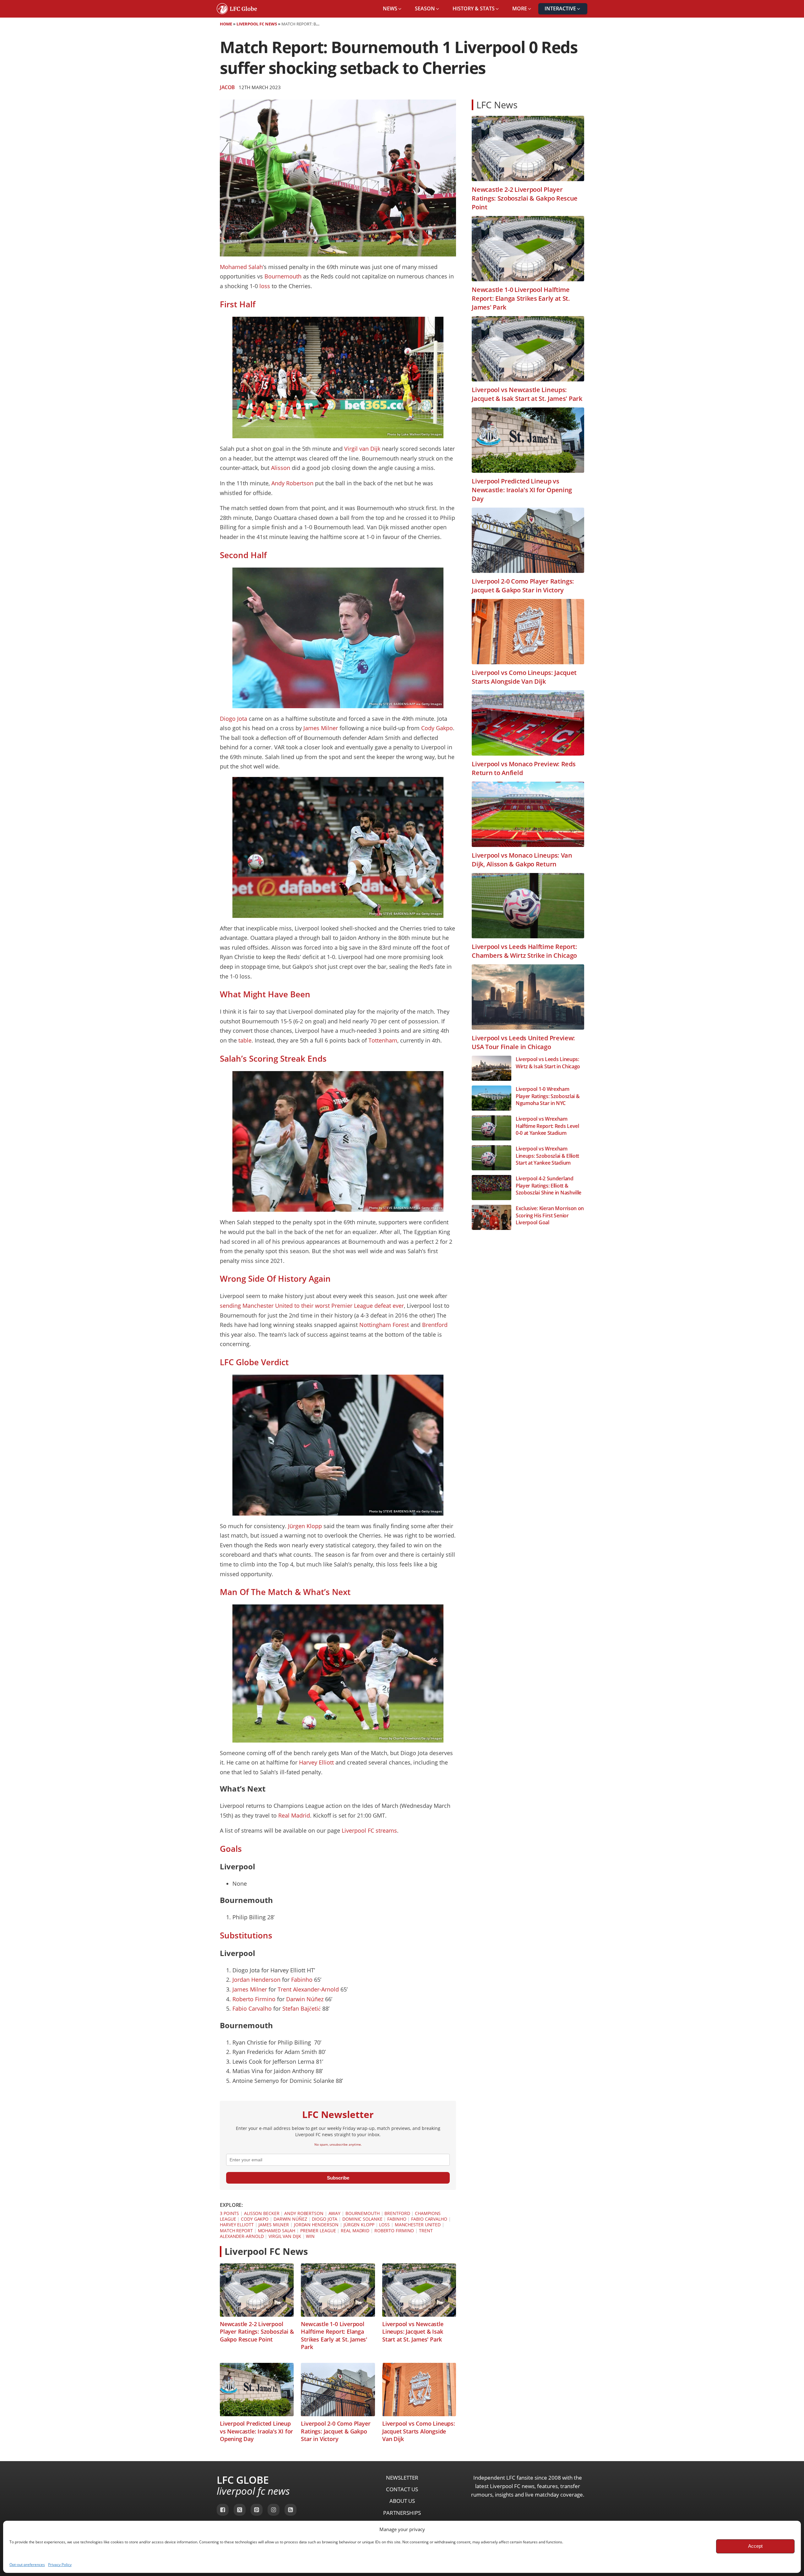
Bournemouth (283, 276)
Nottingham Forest (384, 1325)
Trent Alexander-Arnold (308, 1989)
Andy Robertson (292, 483)
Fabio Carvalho (252, 2008)
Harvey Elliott (316, 1762)
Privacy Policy (60, 2565)
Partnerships (402, 2513)
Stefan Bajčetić (301, 2008)
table (245, 1040)
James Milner (321, 728)
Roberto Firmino (254, 1999)
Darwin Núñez (304, 1999)
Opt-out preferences (27, 2565)
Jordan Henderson (256, 1980)
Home (226, 24)
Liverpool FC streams (369, 1830)
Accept (755, 2546)
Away (335, 2213)
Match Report (236, 2231)
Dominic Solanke (362, 2219)
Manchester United (418, 2225)
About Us (402, 2501)
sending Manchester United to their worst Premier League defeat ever (312, 1306)
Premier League (318, 2231)
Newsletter (402, 2478)
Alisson (281, 468)
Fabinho (302, 1980)
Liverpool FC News (257, 24)
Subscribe (338, 2178)
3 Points (229, 2213)
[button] (393, 9)
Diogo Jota (234, 719)
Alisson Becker (262, 2213)
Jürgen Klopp (305, 1526)
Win (310, 2236)
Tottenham (383, 1040)
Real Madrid (294, 1815)
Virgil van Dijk (362, 449)
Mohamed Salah (241, 267)
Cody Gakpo (437, 728)
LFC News (497, 105)
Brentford (435, 1325)
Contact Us (402, 2489)
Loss (384, 2225)
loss (265, 286)
